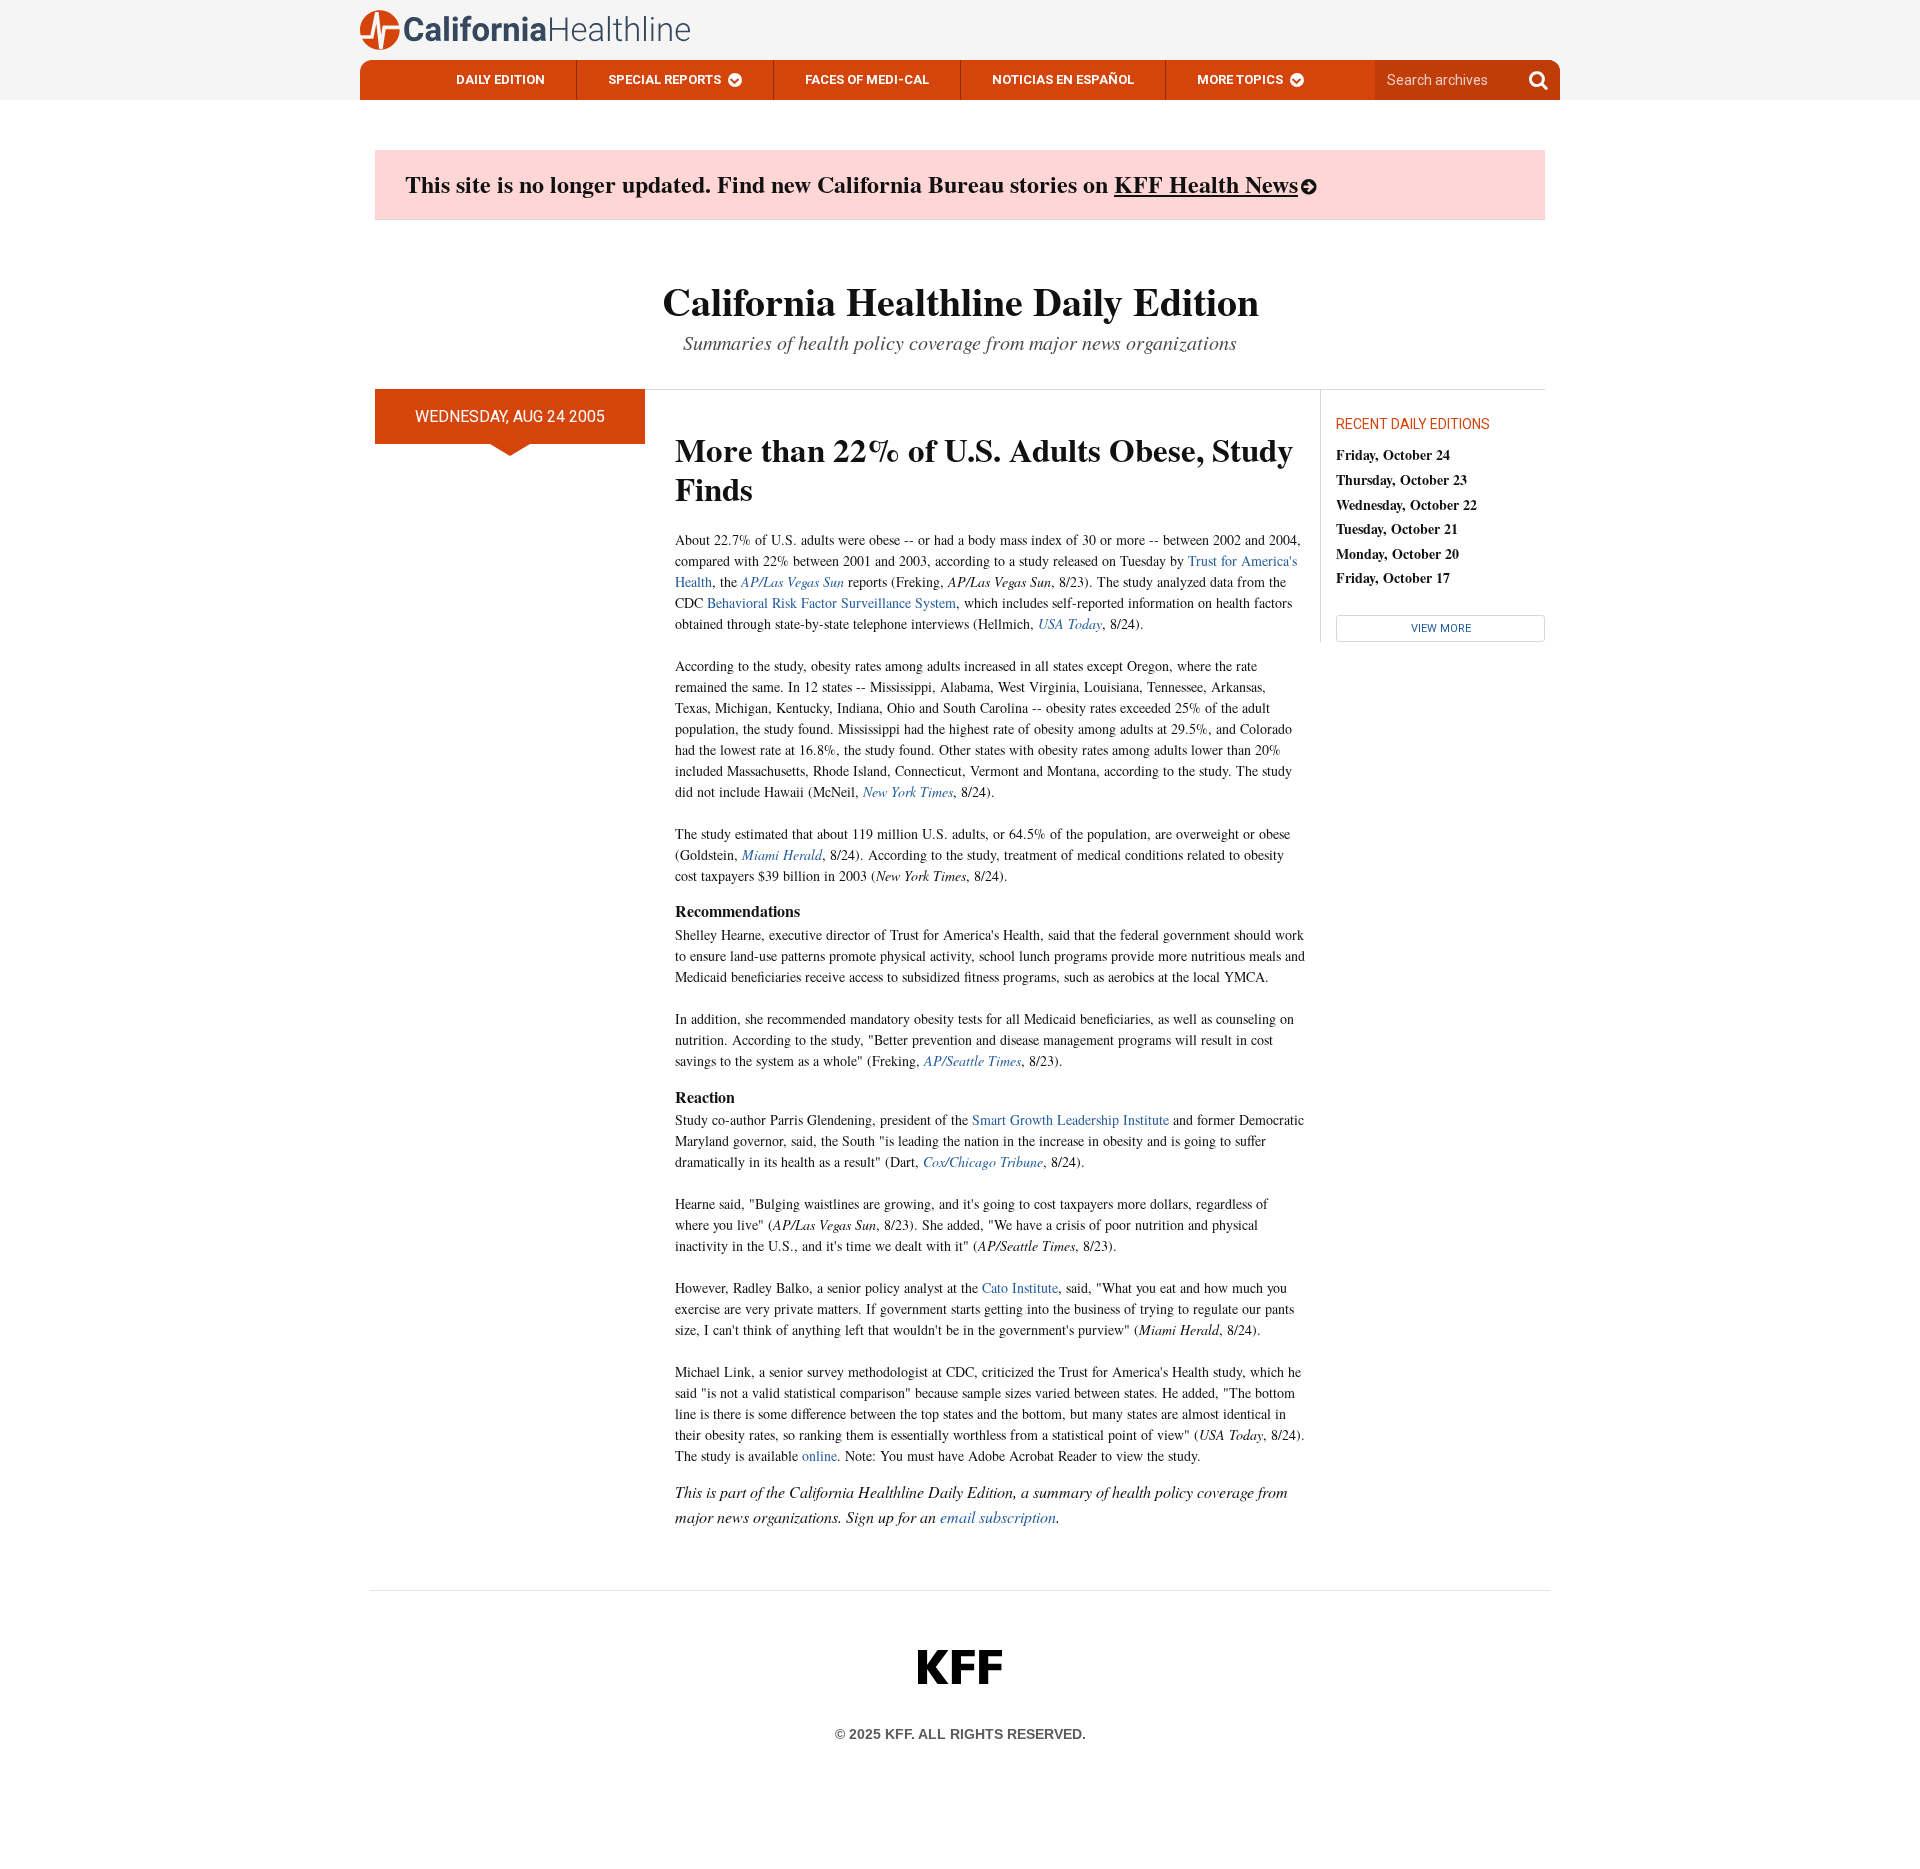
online (819, 1455)
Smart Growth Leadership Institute (1070, 1119)
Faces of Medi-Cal (867, 79)
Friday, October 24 (1393, 454)
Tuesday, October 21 (1397, 528)
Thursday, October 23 (1401, 479)
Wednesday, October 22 (1406, 504)
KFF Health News (1206, 183)
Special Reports (664, 79)
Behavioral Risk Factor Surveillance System (831, 602)
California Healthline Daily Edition (960, 300)
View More (1441, 628)
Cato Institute (1020, 1287)
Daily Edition (500, 79)
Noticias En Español (1063, 79)
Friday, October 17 (1393, 577)
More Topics (1240, 79)
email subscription (998, 1516)
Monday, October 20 (1397, 553)
